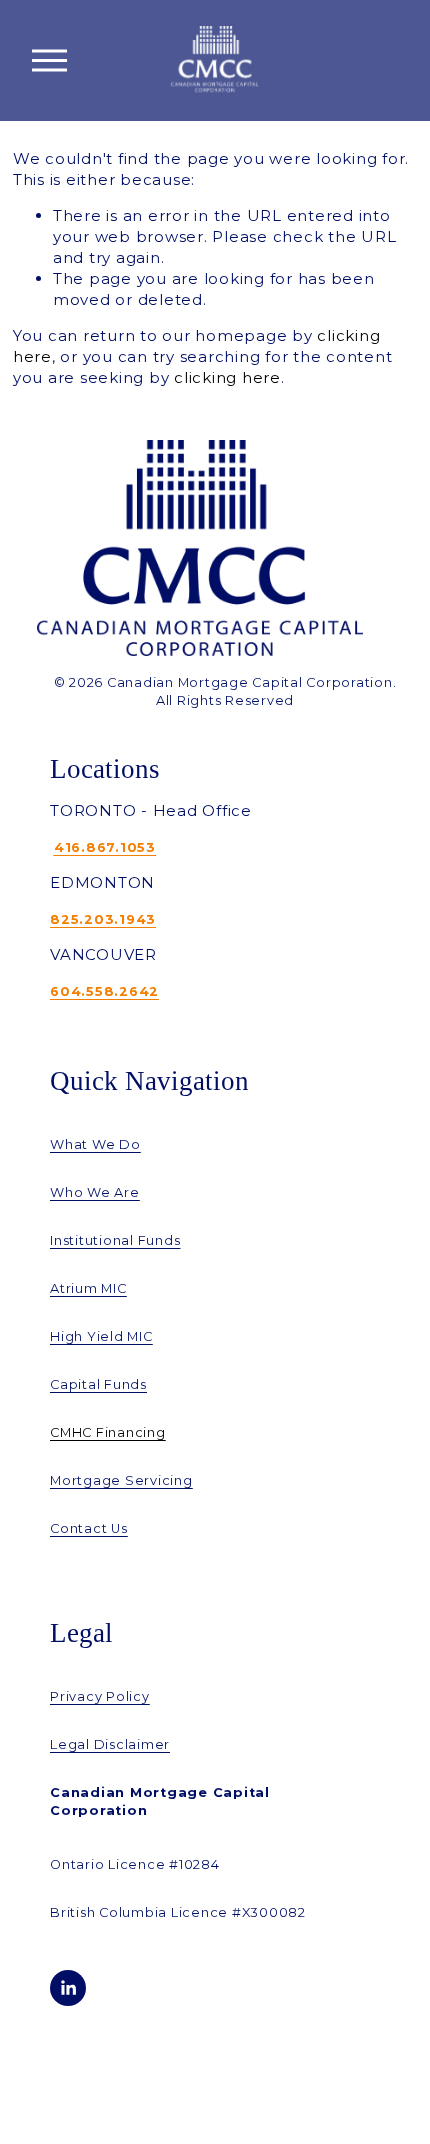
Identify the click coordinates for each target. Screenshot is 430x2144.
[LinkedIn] (68, 1988)
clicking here (227, 377)
